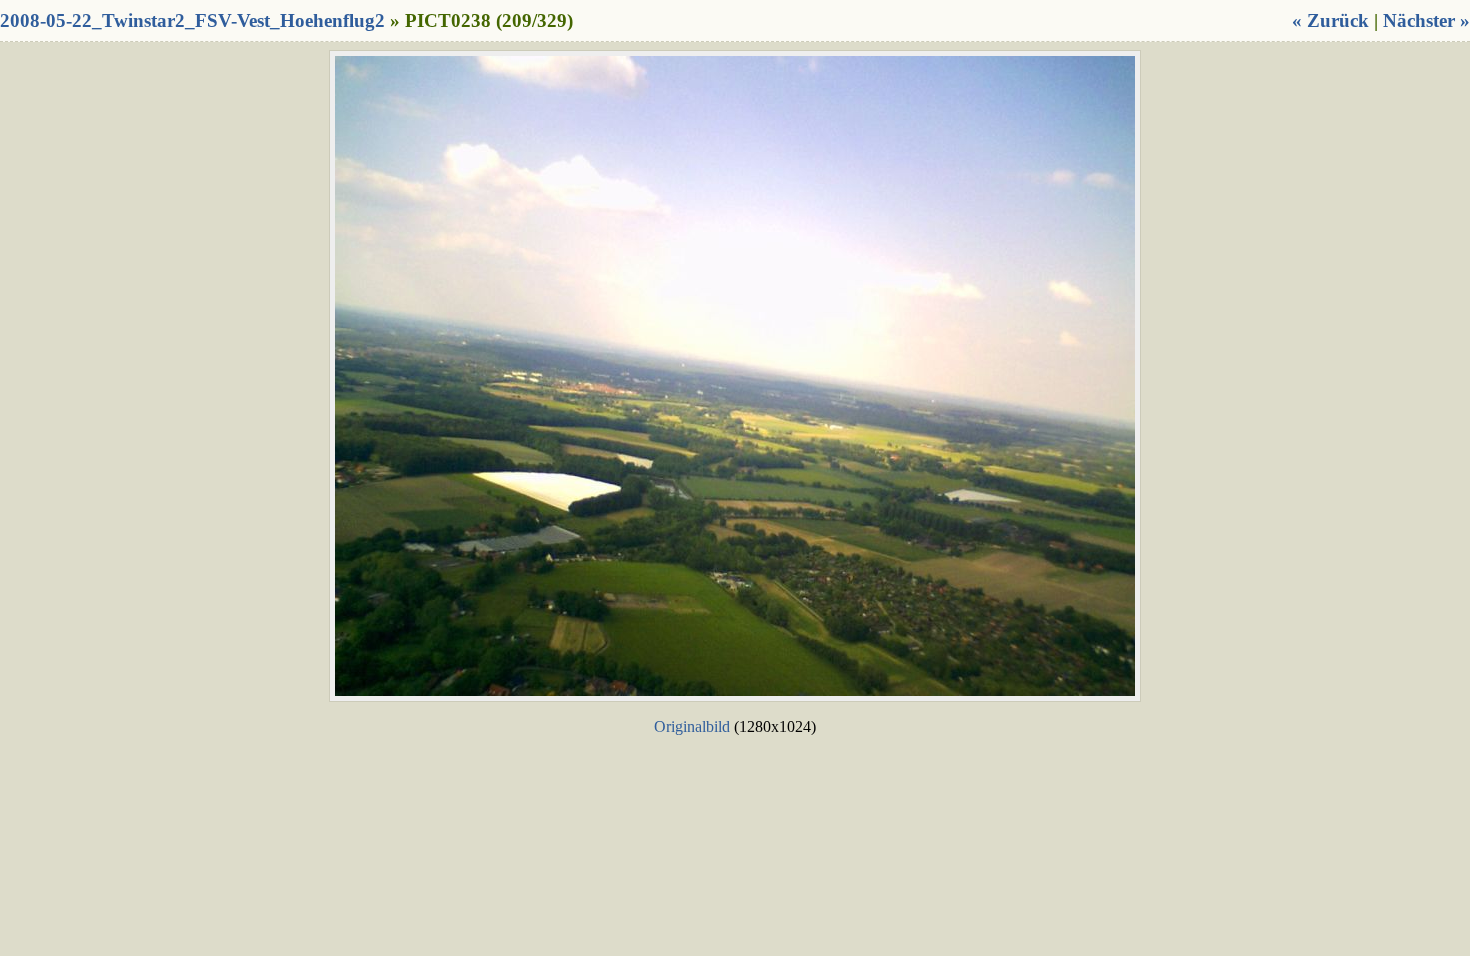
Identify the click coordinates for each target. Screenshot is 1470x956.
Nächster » (1426, 20)
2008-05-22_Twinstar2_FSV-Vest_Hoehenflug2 (192, 20)
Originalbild (692, 726)
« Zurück (1330, 20)
